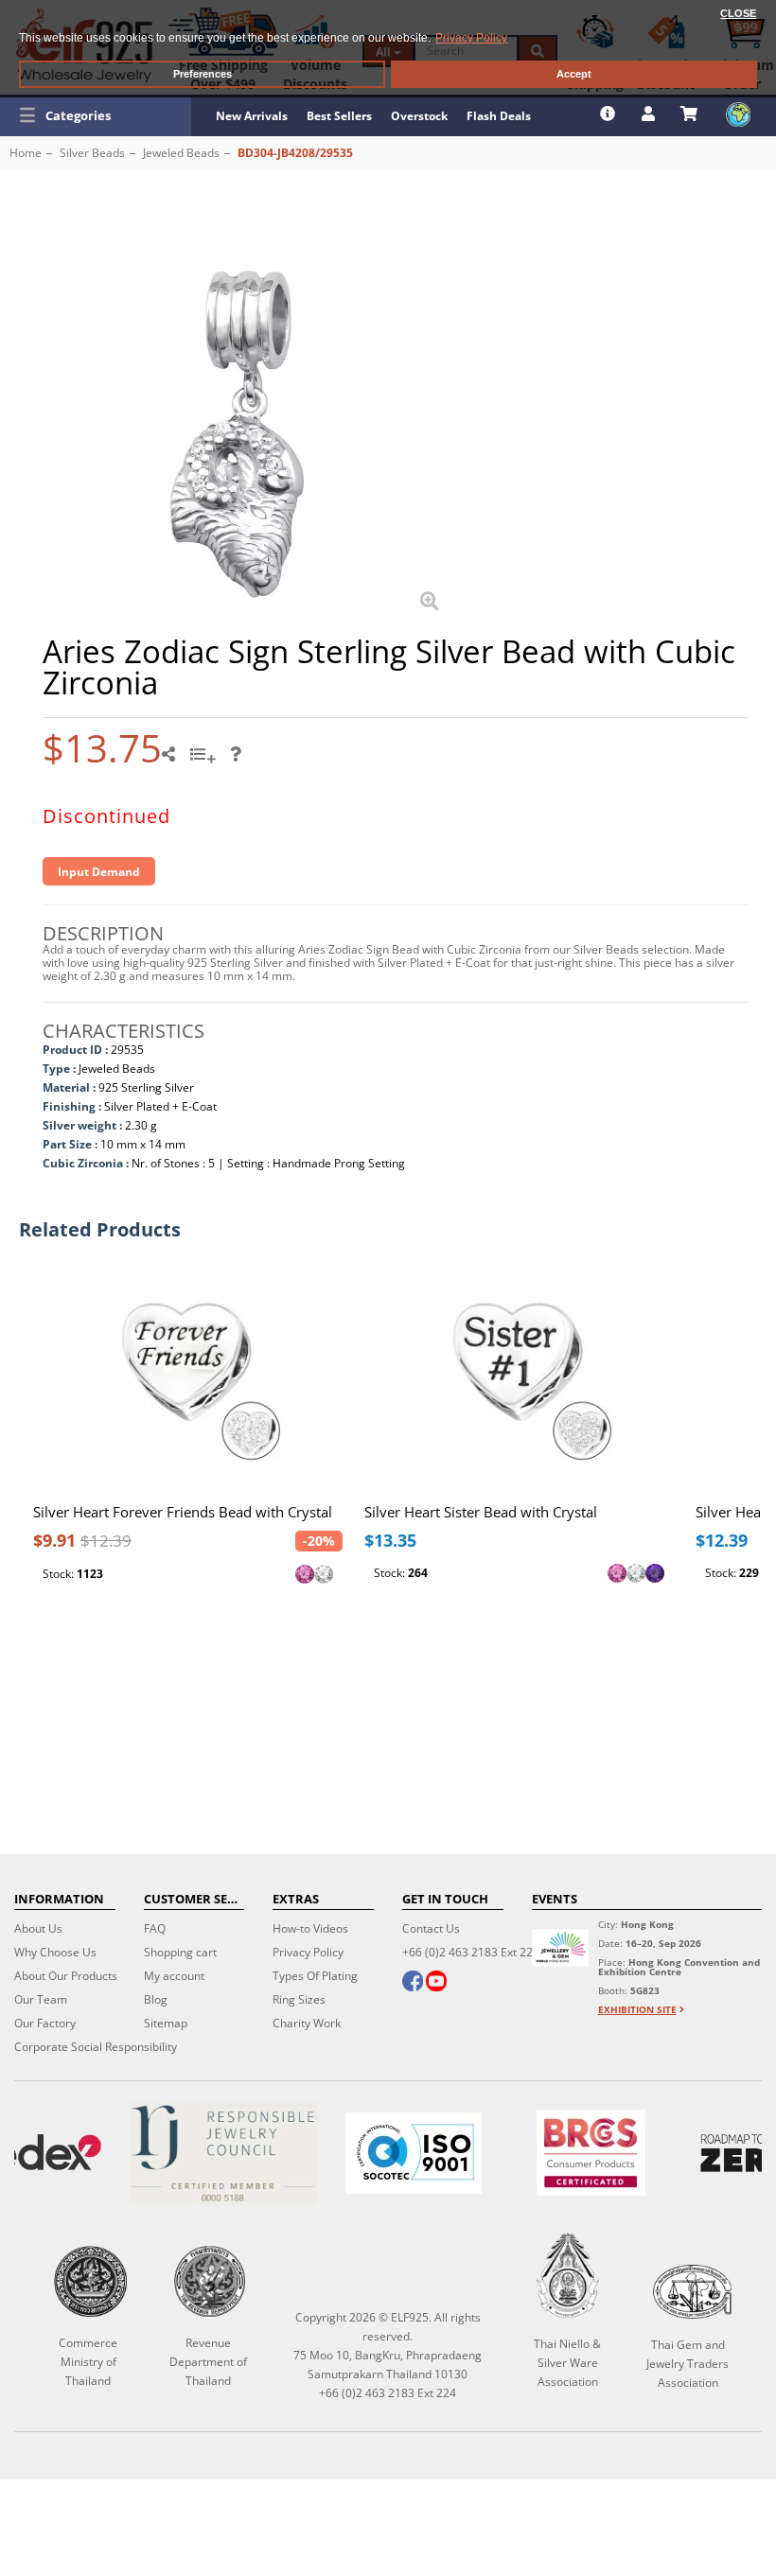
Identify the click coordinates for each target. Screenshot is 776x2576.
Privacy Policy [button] (471, 38)
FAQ (155, 1928)
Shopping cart (180, 1952)
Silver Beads (92, 153)
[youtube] (436, 1983)
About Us (38, 1928)
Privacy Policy (308, 1952)
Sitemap (166, 2023)
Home (26, 153)
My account (174, 1976)
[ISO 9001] (413, 2153)
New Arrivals (252, 116)
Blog (156, 1999)
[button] (96, 115)
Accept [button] (574, 74)
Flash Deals (499, 116)
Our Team (41, 1999)
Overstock (419, 116)
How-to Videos (310, 1928)
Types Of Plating (315, 1976)
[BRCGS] (591, 2153)
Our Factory (45, 2023)
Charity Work (307, 2023)
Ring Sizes (299, 1999)
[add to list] (205, 761)
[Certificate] (223, 2153)
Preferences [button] (203, 74)
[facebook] (413, 1983)
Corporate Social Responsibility (96, 2047)
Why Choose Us (55, 1952)
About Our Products (66, 1976)
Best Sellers (339, 116)
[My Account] (651, 114)
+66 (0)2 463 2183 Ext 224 (471, 1952)
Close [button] (738, 13)
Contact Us (431, 1928)
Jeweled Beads (181, 153)
